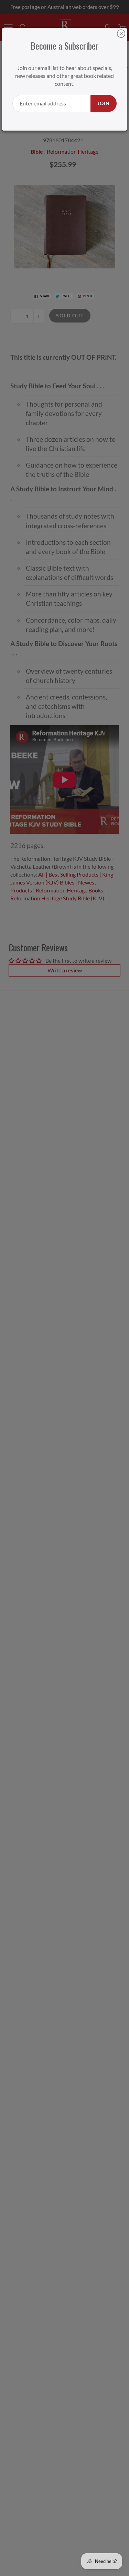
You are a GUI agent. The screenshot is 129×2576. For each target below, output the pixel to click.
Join (104, 103)
